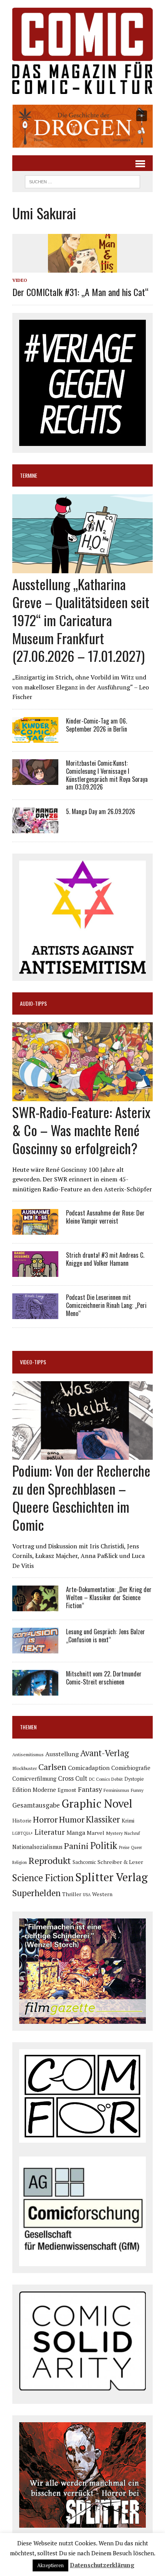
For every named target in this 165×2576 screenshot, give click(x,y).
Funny (137, 1790)
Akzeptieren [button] (50, 2565)
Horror (45, 1819)
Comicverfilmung (34, 1779)
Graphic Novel (97, 1803)
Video (20, 280)
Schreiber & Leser (120, 1862)
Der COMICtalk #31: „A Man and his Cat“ (80, 292)
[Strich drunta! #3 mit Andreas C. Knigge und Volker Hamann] (35, 1272)
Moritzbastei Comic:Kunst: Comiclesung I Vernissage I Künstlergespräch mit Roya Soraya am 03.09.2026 (107, 775)
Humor (72, 1819)
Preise (124, 1847)
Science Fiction (43, 1878)
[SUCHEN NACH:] (82, 181)
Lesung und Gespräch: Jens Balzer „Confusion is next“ (106, 1636)
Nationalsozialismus (37, 1847)
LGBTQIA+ (23, 1833)
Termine (29, 475)
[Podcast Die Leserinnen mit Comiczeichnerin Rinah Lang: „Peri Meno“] (35, 1314)
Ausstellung (62, 1754)
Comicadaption (89, 1768)
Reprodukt (50, 1860)
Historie (22, 1821)
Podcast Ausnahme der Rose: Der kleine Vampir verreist (105, 1217)
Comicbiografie (131, 1768)
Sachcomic (84, 1862)
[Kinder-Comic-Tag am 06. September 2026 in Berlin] (35, 737)
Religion (20, 1862)
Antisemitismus (28, 1754)
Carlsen (52, 1767)
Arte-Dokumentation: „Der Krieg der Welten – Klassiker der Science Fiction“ (109, 1597)
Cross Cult (73, 1778)
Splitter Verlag (111, 1877)
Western (102, 1894)
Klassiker (103, 1819)
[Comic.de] (82, 51)
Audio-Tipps (33, 1003)
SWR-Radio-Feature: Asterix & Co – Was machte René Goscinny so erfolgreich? (81, 1130)
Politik (104, 1846)
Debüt (117, 1779)
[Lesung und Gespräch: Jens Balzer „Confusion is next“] (35, 1648)
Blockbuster (25, 1768)
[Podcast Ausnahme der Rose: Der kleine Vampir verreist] (35, 1230)
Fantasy (90, 1789)
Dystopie (134, 1779)
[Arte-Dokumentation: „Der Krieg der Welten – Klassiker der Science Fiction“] (35, 1606)
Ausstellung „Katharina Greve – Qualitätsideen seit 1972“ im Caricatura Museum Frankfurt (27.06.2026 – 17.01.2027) (81, 620)
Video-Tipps (33, 1362)
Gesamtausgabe (36, 1805)
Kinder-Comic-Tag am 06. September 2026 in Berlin (97, 725)
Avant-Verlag (105, 1753)
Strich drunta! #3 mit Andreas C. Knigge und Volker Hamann (105, 1259)
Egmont (67, 1790)
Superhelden (36, 1893)
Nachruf (132, 1833)
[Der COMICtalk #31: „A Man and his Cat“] (82, 268)
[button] (82, 126)
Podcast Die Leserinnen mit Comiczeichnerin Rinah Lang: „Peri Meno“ (106, 1305)
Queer (136, 1847)
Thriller (72, 1894)
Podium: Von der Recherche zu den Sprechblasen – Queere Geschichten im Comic (81, 1497)
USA (87, 1895)
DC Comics (99, 1779)
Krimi (128, 1820)
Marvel (96, 1833)
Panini (76, 1846)
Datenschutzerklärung (102, 2565)
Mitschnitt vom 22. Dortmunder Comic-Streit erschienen (104, 1678)
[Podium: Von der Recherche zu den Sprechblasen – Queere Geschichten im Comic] (82, 1455)
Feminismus (116, 1790)
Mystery (114, 1833)
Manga (76, 1832)
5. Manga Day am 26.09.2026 (101, 811)
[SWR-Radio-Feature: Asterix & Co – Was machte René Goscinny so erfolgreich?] (82, 1096)
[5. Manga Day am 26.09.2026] (35, 828)
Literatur (50, 1832)
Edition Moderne (34, 1790)
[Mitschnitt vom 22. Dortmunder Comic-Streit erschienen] (35, 1691)
